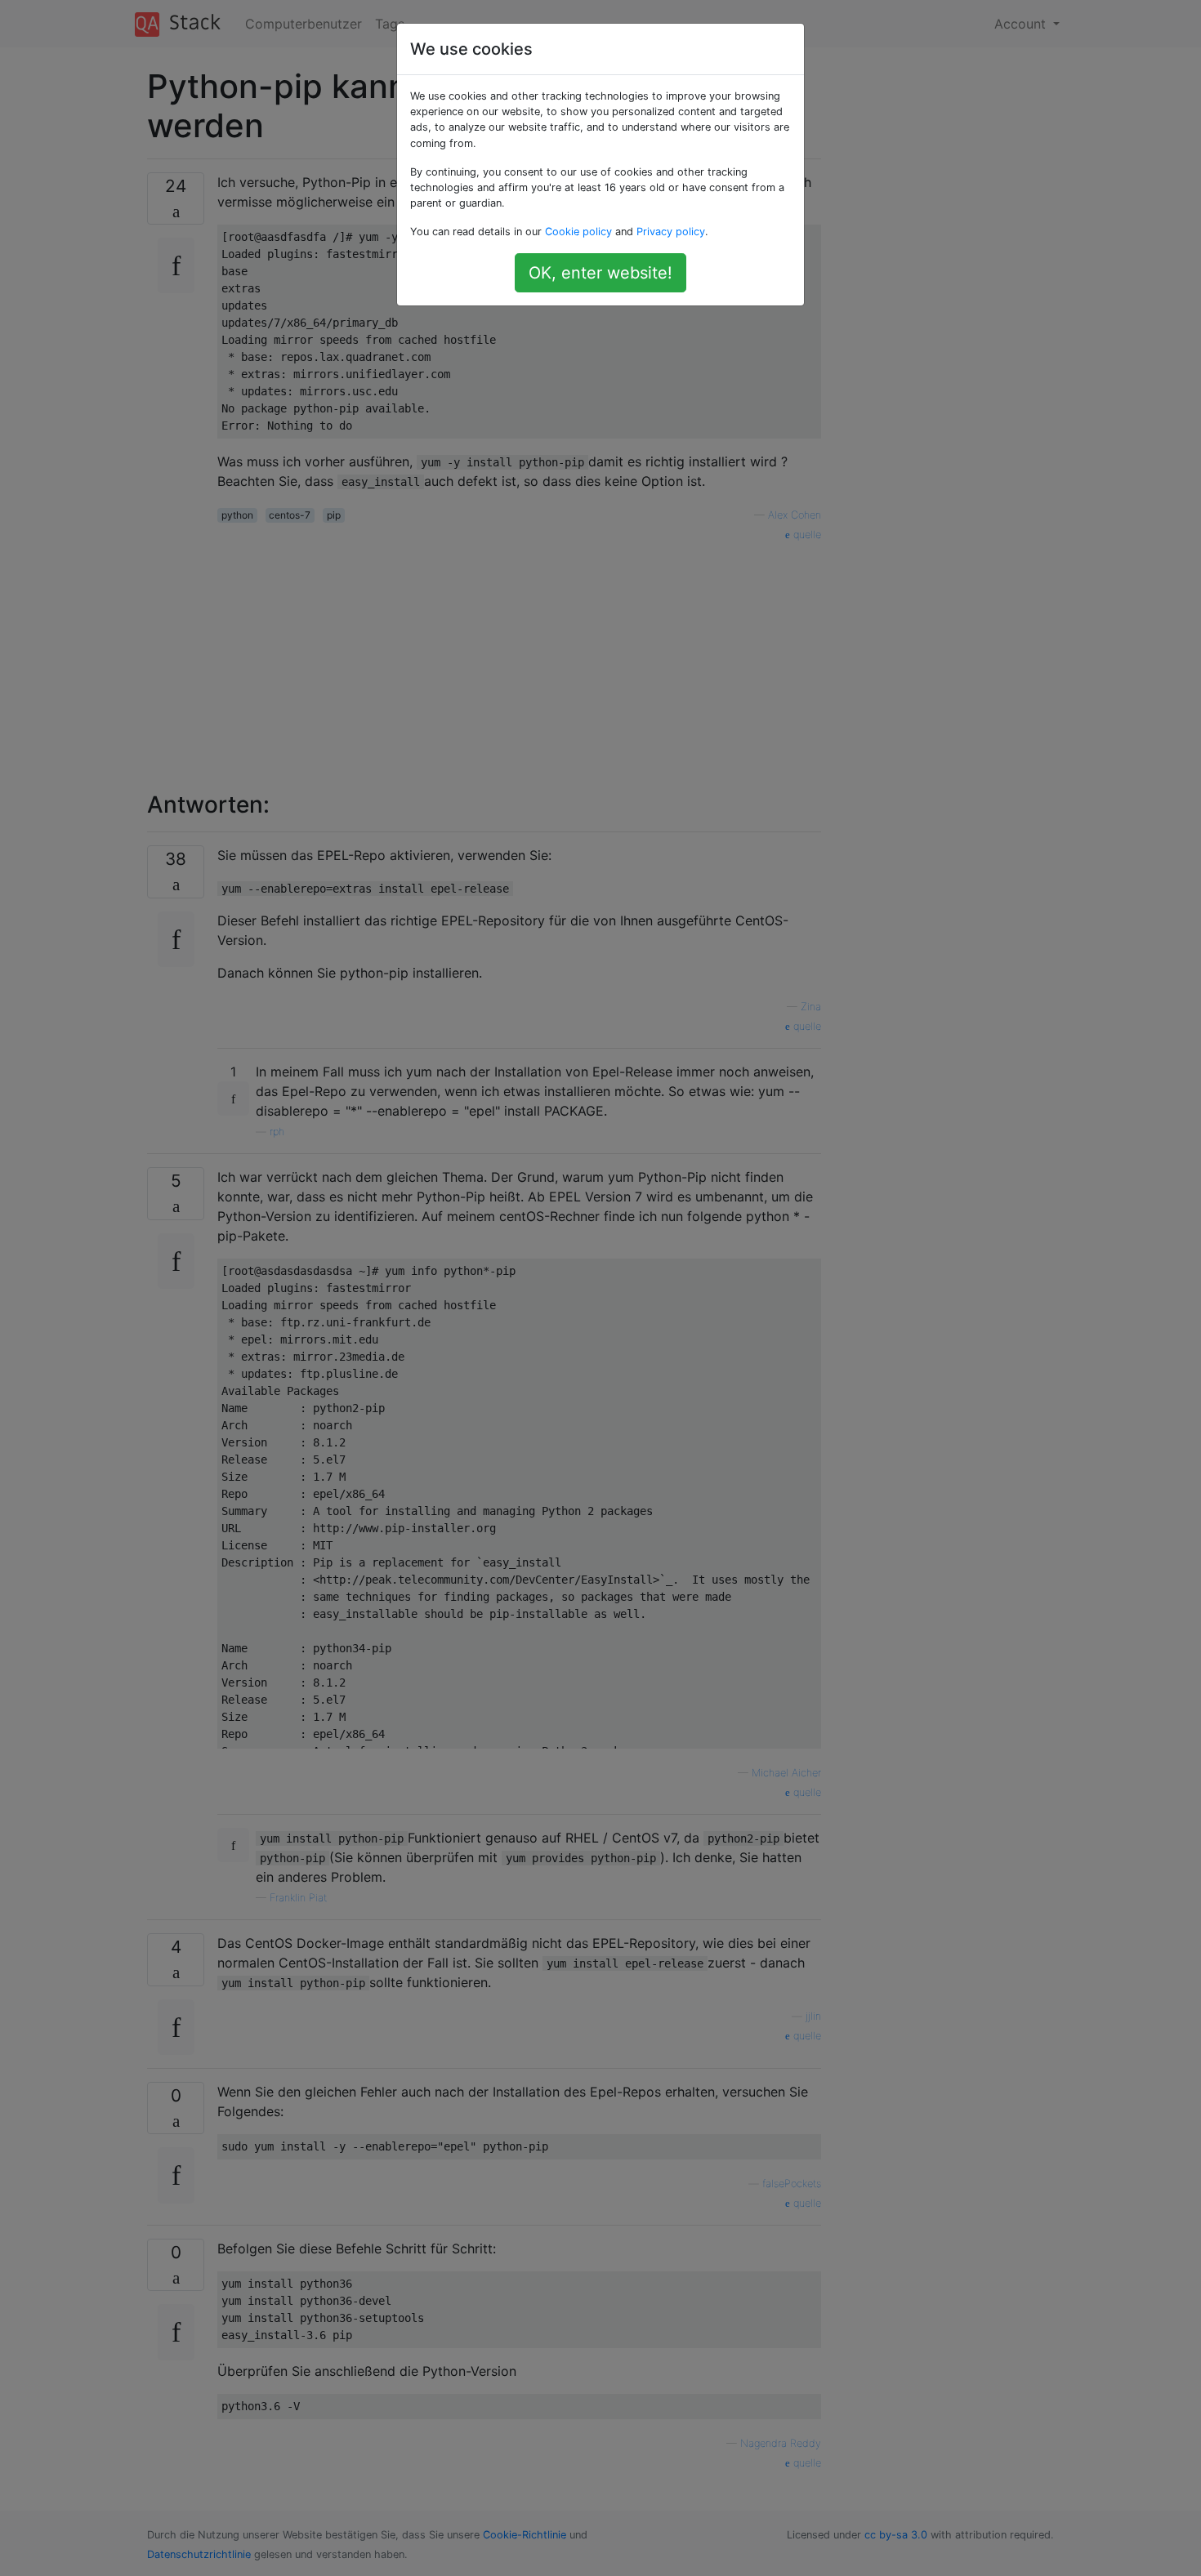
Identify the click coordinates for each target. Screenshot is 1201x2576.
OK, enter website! (600, 273)
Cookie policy (578, 232)
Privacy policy (671, 232)
